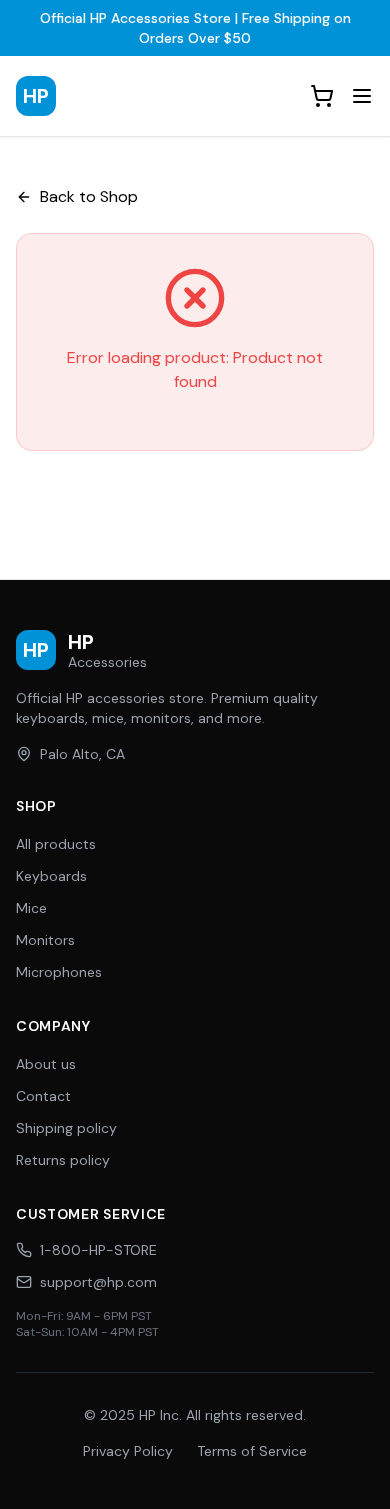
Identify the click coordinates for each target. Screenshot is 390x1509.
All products (56, 844)
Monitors (45, 940)
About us (46, 1064)
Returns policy (63, 1160)
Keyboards (51, 876)
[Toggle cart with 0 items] (322, 96)
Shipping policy (66, 1128)
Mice (31, 908)
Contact (43, 1096)
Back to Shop (89, 196)
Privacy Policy (128, 1451)
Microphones (59, 972)
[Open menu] (362, 96)
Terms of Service (252, 1451)
